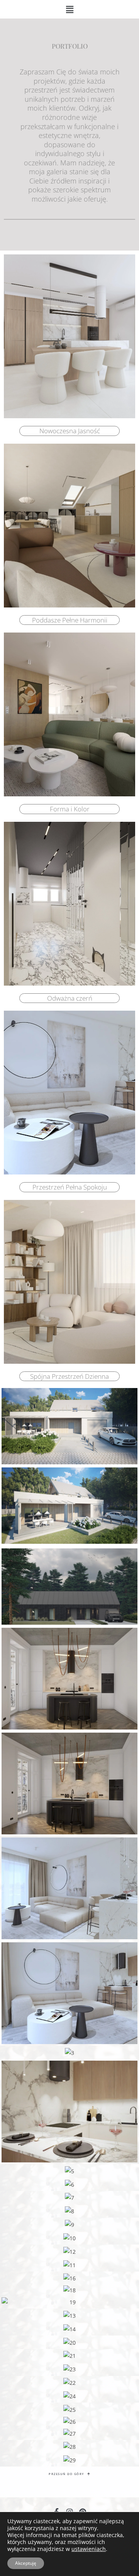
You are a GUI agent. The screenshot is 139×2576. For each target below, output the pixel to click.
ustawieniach (89, 2549)
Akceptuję (26, 2563)
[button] (69, 9)
